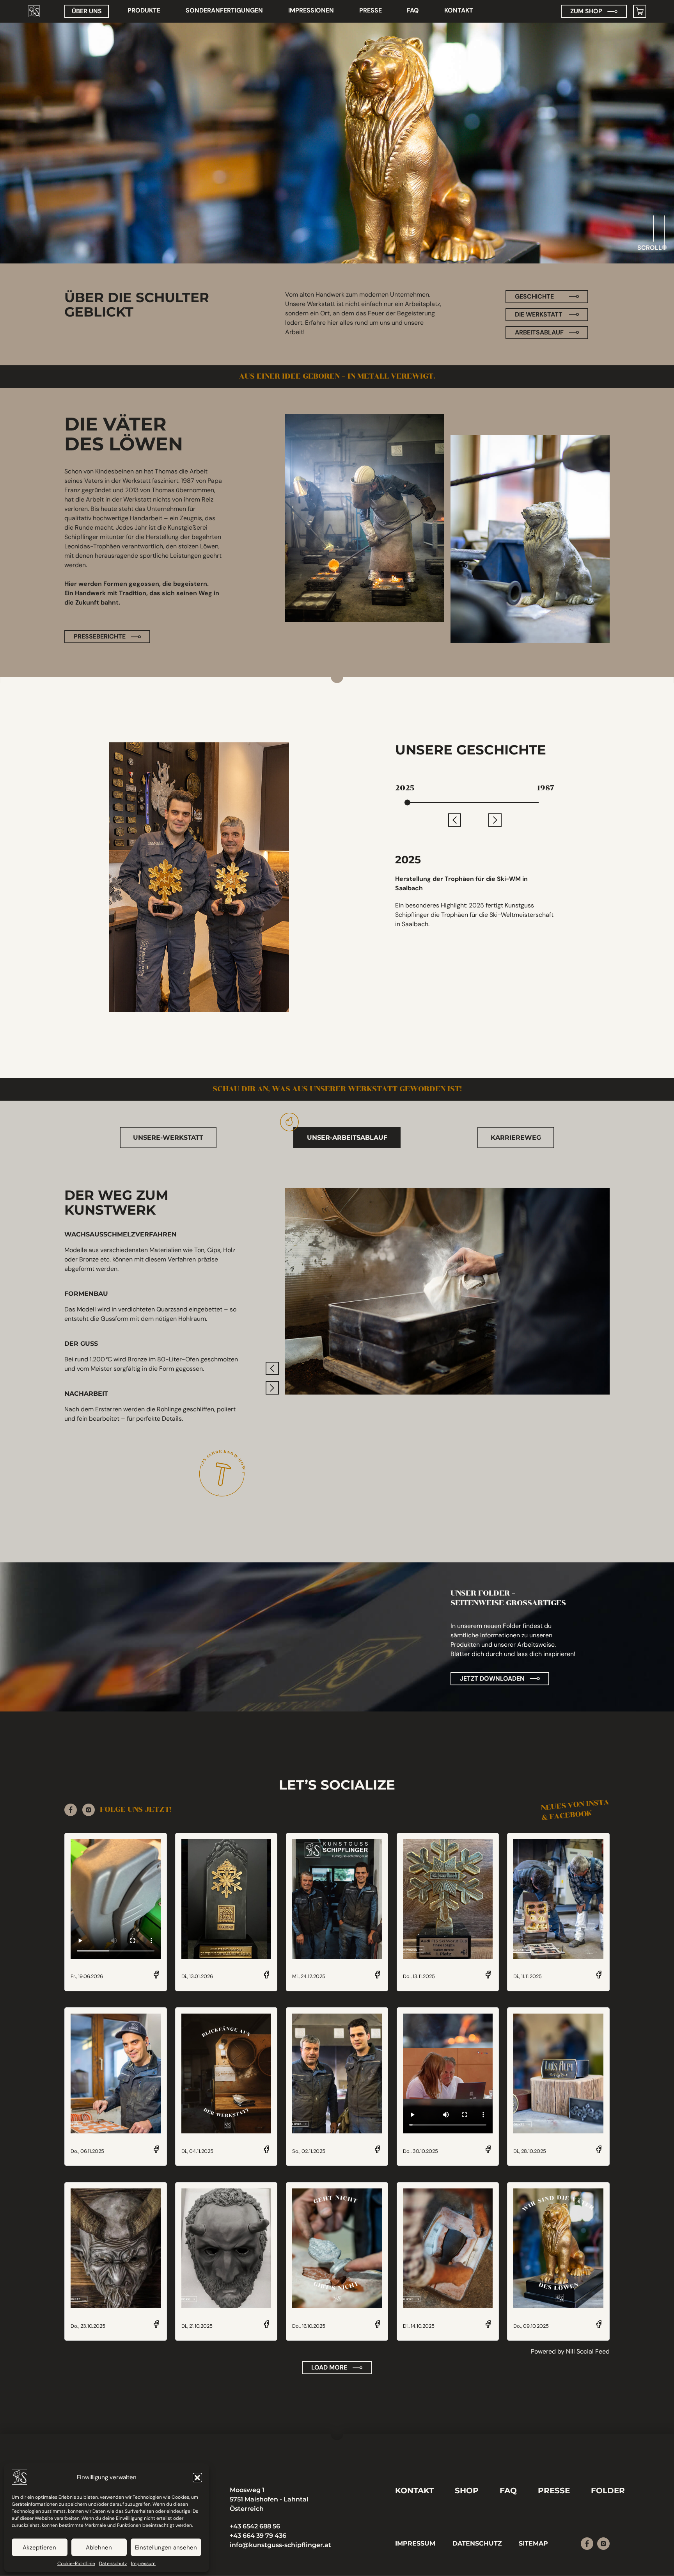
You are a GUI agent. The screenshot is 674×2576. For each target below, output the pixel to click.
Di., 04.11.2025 (197, 2152)
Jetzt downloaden (492, 1678)
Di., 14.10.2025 (419, 2326)
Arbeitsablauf (539, 332)
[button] (197, 2478)
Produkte (144, 10)
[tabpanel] (337, 1342)
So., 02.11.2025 (309, 2152)
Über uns (87, 11)
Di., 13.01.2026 (197, 1977)
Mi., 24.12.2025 (309, 1977)
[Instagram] (89, 1810)
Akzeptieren (39, 2548)
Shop (467, 2490)
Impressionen (311, 10)
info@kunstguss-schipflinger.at (280, 2545)
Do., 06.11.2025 (87, 2152)
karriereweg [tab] (516, 1138)
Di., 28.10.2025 (530, 2152)
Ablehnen (99, 2548)
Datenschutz (113, 2564)
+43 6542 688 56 (255, 2526)
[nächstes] (495, 820)
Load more (329, 2367)
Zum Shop (586, 11)
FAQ (413, 10)
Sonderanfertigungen (224, 10)
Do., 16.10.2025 (309, 2326)
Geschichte (534, 296)
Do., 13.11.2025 (419, 1977)
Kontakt (459, 10)
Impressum (143, 2564)
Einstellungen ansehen (166, 2548)
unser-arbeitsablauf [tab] (347, 1138)
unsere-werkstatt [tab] (168, 1138)
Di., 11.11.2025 (528, 1977)
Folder (608, 2490)
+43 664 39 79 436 (258, 2536)
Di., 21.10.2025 (197, 2326)
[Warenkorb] (640, 11)
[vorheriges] (455, 820)
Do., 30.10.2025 (420, 2152)
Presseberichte (100, 636)
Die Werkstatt (539, 314)
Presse (371, 10)
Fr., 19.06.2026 (87, 1977)
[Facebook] (71, 1810)
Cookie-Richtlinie (76, 2564)
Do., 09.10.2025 (531, 2326)
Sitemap (533, 2543)
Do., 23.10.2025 (88, 2326)
